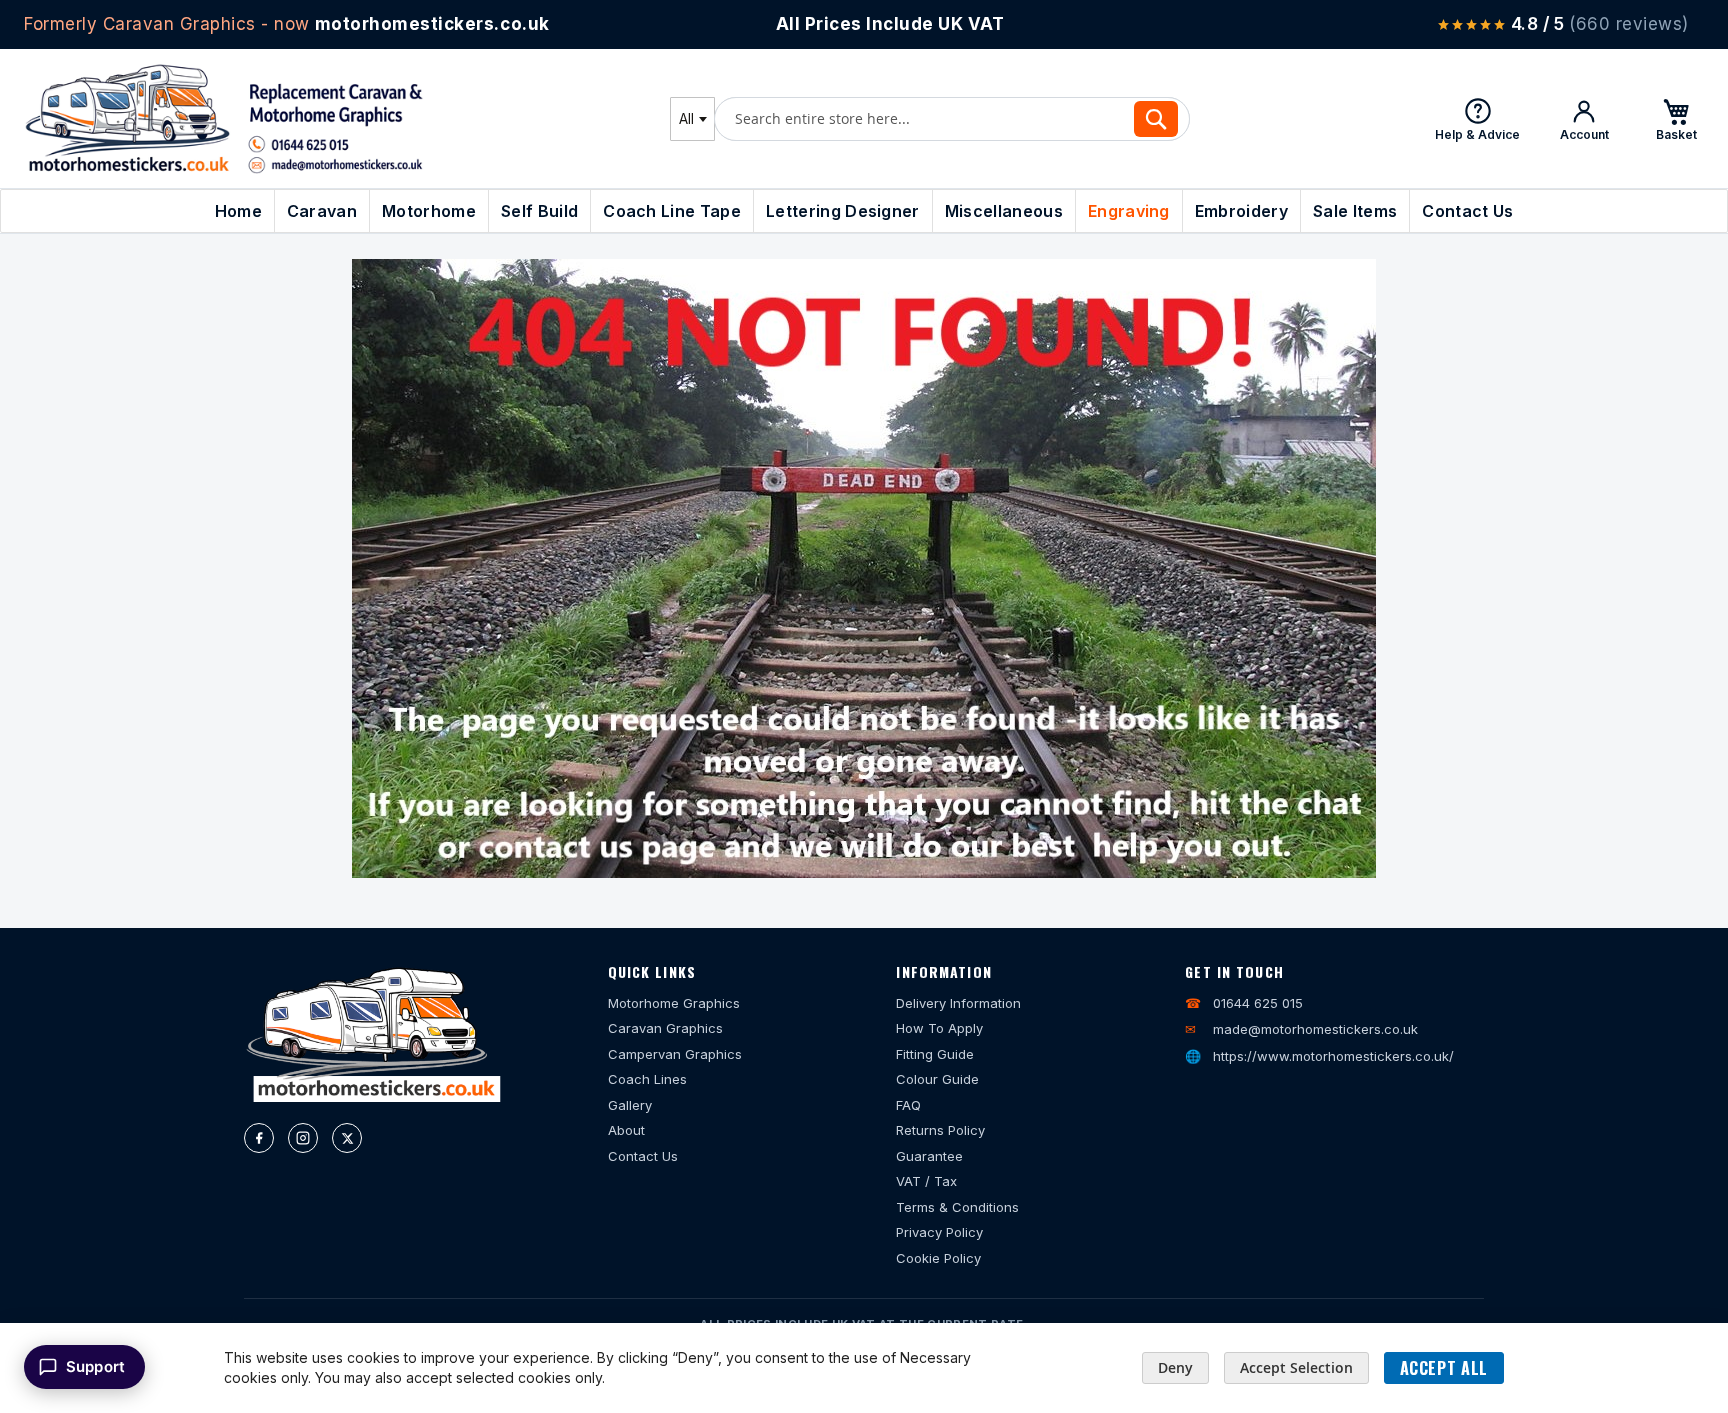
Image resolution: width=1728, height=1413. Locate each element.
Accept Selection (1296, 1367)
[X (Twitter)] (347, 1138)
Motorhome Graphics (674, 1003)
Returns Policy (940, 1130)
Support (95, 1366)
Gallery (630, 1105)
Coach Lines (647, 1079)
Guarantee (929, 1156)
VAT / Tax (926, 1181)
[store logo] (224, 118)
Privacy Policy (939, 1232)
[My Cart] (1676, 119)
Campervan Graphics (675, 1054)
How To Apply (939, 1028)
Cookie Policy (938, 1258)
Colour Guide (937, 1079)
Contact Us (643, 1156)
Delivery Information (958, 1003)
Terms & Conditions (957, 1207)
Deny (1175, 1367)
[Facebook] (259, 1138)
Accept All (1444, 1368)
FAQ (908, 1105)
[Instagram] (303, 1138)
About (626, 1130)
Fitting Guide (935, 1054)
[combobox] (692, 119)
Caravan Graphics (665, 1028)
